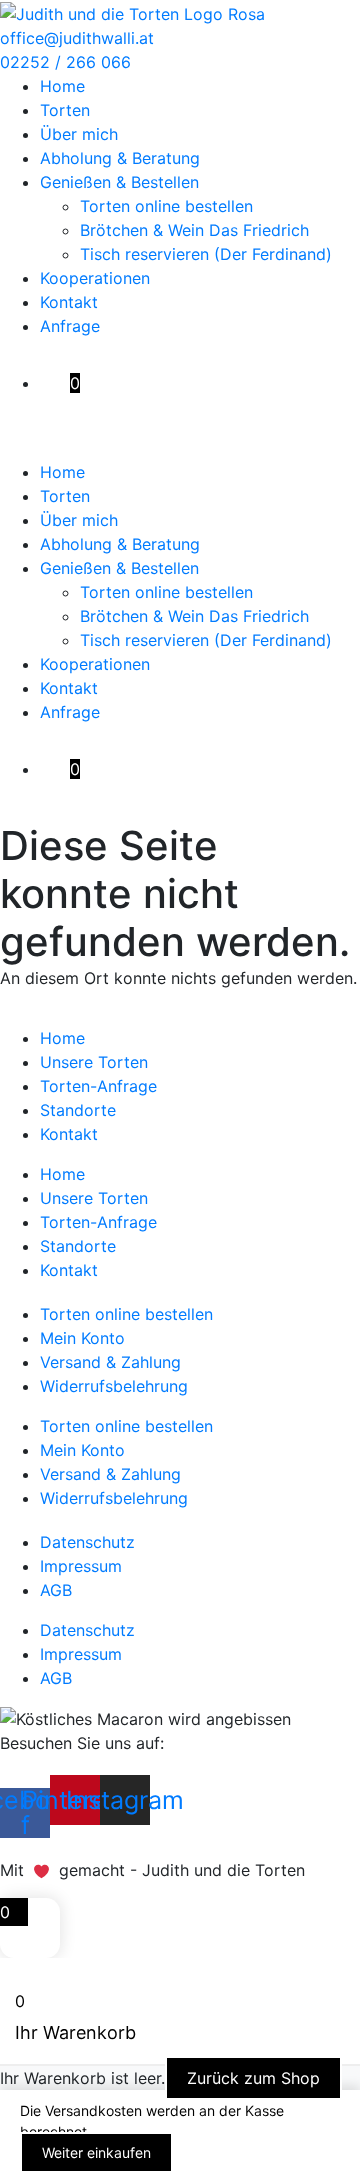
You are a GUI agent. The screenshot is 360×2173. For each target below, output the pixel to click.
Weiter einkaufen (96, 2152)
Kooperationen (95, 278)
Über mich (79, 134)
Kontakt (69, 302)
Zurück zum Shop (253, 2078)
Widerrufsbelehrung (114, 1386)
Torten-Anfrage (98, 1086)
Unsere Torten (94, 1062)
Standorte (78, 1110)
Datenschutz (87, 1542)
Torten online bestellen (166, 206)
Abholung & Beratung (120, 158)
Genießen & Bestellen (119, 182)
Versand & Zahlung (110, 1362)
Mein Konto (82, 1338)
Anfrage (70, 326)
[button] (180, 448)
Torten (65, 110)
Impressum (81, 1566)
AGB (56, 1590)
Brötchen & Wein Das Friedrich (194, 230)
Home (62, 86)
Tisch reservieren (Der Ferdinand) (206, 254)
